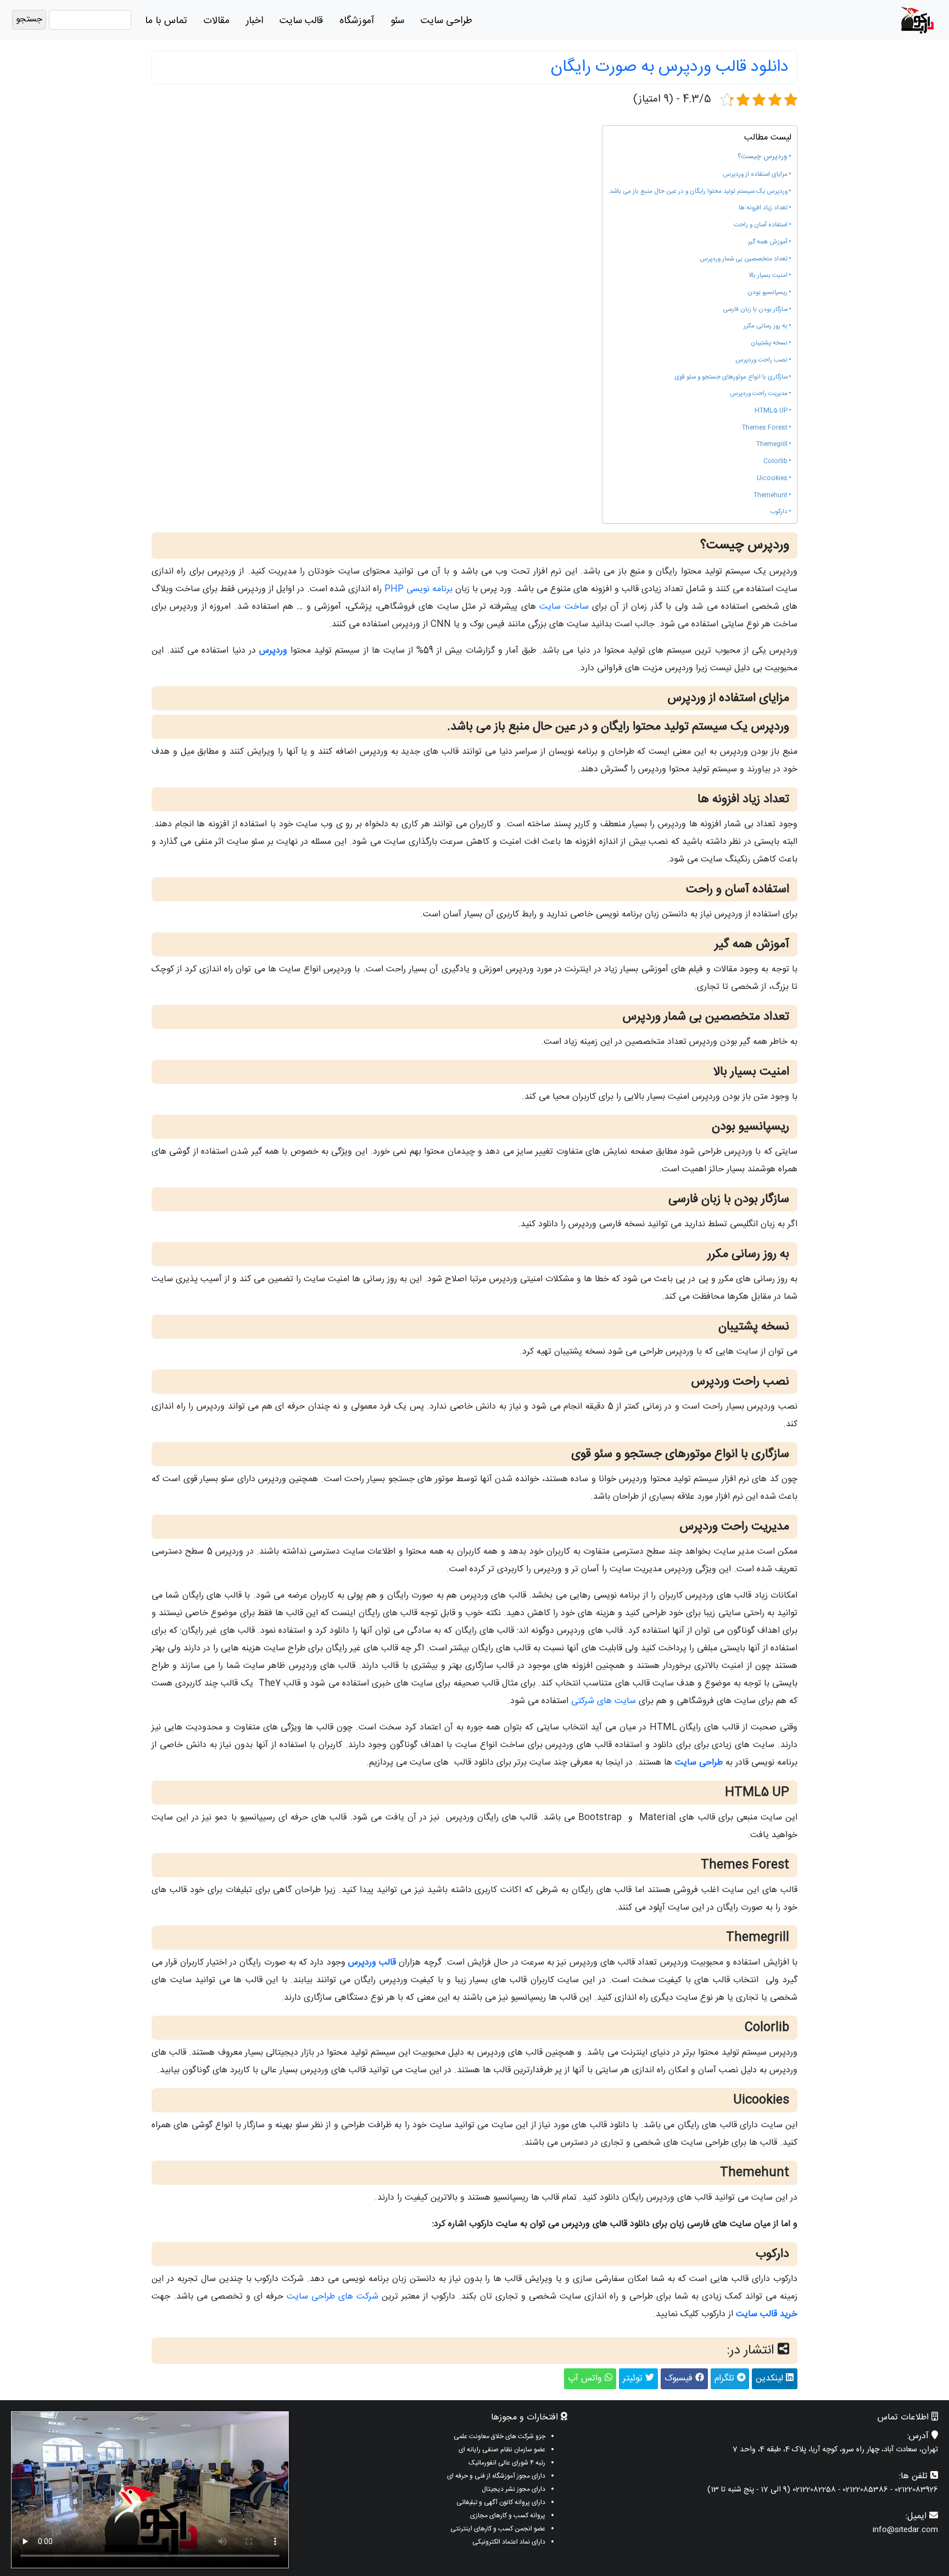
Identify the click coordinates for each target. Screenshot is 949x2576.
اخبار (255, 21)
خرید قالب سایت (767, 2314)
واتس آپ (586, 2379)
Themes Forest (765, 428)
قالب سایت (301, 21)
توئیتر (634, 2379)
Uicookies (772, 479)
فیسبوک (680, 2379)
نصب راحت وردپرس (761, 360)
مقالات (216, 21)
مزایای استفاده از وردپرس (755, 175)
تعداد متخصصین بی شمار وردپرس (744, 259)
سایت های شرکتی (604, 1701)
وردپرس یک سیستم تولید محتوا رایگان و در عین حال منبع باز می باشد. (698, 192)
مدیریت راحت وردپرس (759, 394)
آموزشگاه (357, 21)
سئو (397, 21)
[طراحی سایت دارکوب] (917, 20)
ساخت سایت (564, 607)
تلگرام (726, 2379)
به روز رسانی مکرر (766, 326)
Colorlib (775, 461)
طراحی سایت (446, 21)
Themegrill (772, 444)
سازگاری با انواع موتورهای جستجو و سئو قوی (731, 377)
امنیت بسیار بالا (768, 276)
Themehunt (771, 496)
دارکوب (779, 512)
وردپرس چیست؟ (762, 157)
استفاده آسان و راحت (761, 225)
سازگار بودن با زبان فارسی (755, 310)
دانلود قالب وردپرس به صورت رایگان (670, 67)
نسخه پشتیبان (769, 343)
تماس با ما (166, 21)
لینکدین (771, 2379)
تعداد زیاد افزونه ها (763, 208)
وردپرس (273, 651)
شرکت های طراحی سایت (333, 2297)
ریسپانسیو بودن (767, 293)
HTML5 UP (771, 411)
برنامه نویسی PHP (418, 589)
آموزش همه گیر (768, 242)
